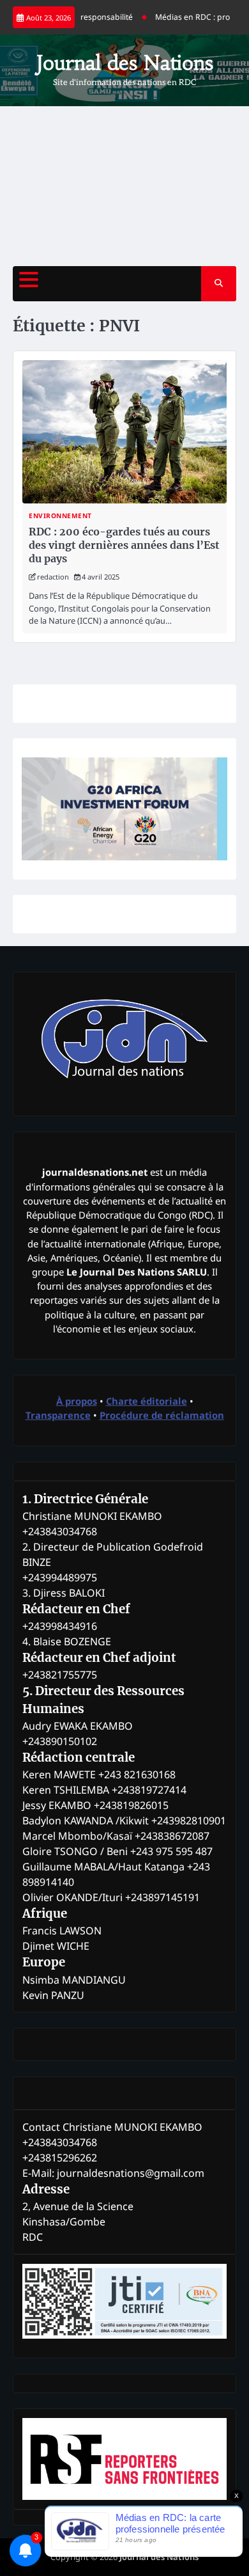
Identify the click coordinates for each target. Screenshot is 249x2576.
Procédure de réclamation (162, 1415)
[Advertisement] (124, 186)
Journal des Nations (125, 63)
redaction (53, 577)
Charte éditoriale (147, 1401)
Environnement (60, 516)
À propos (77, 1401)
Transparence (58, 1415)
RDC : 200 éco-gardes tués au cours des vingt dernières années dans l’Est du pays (124, 545)
